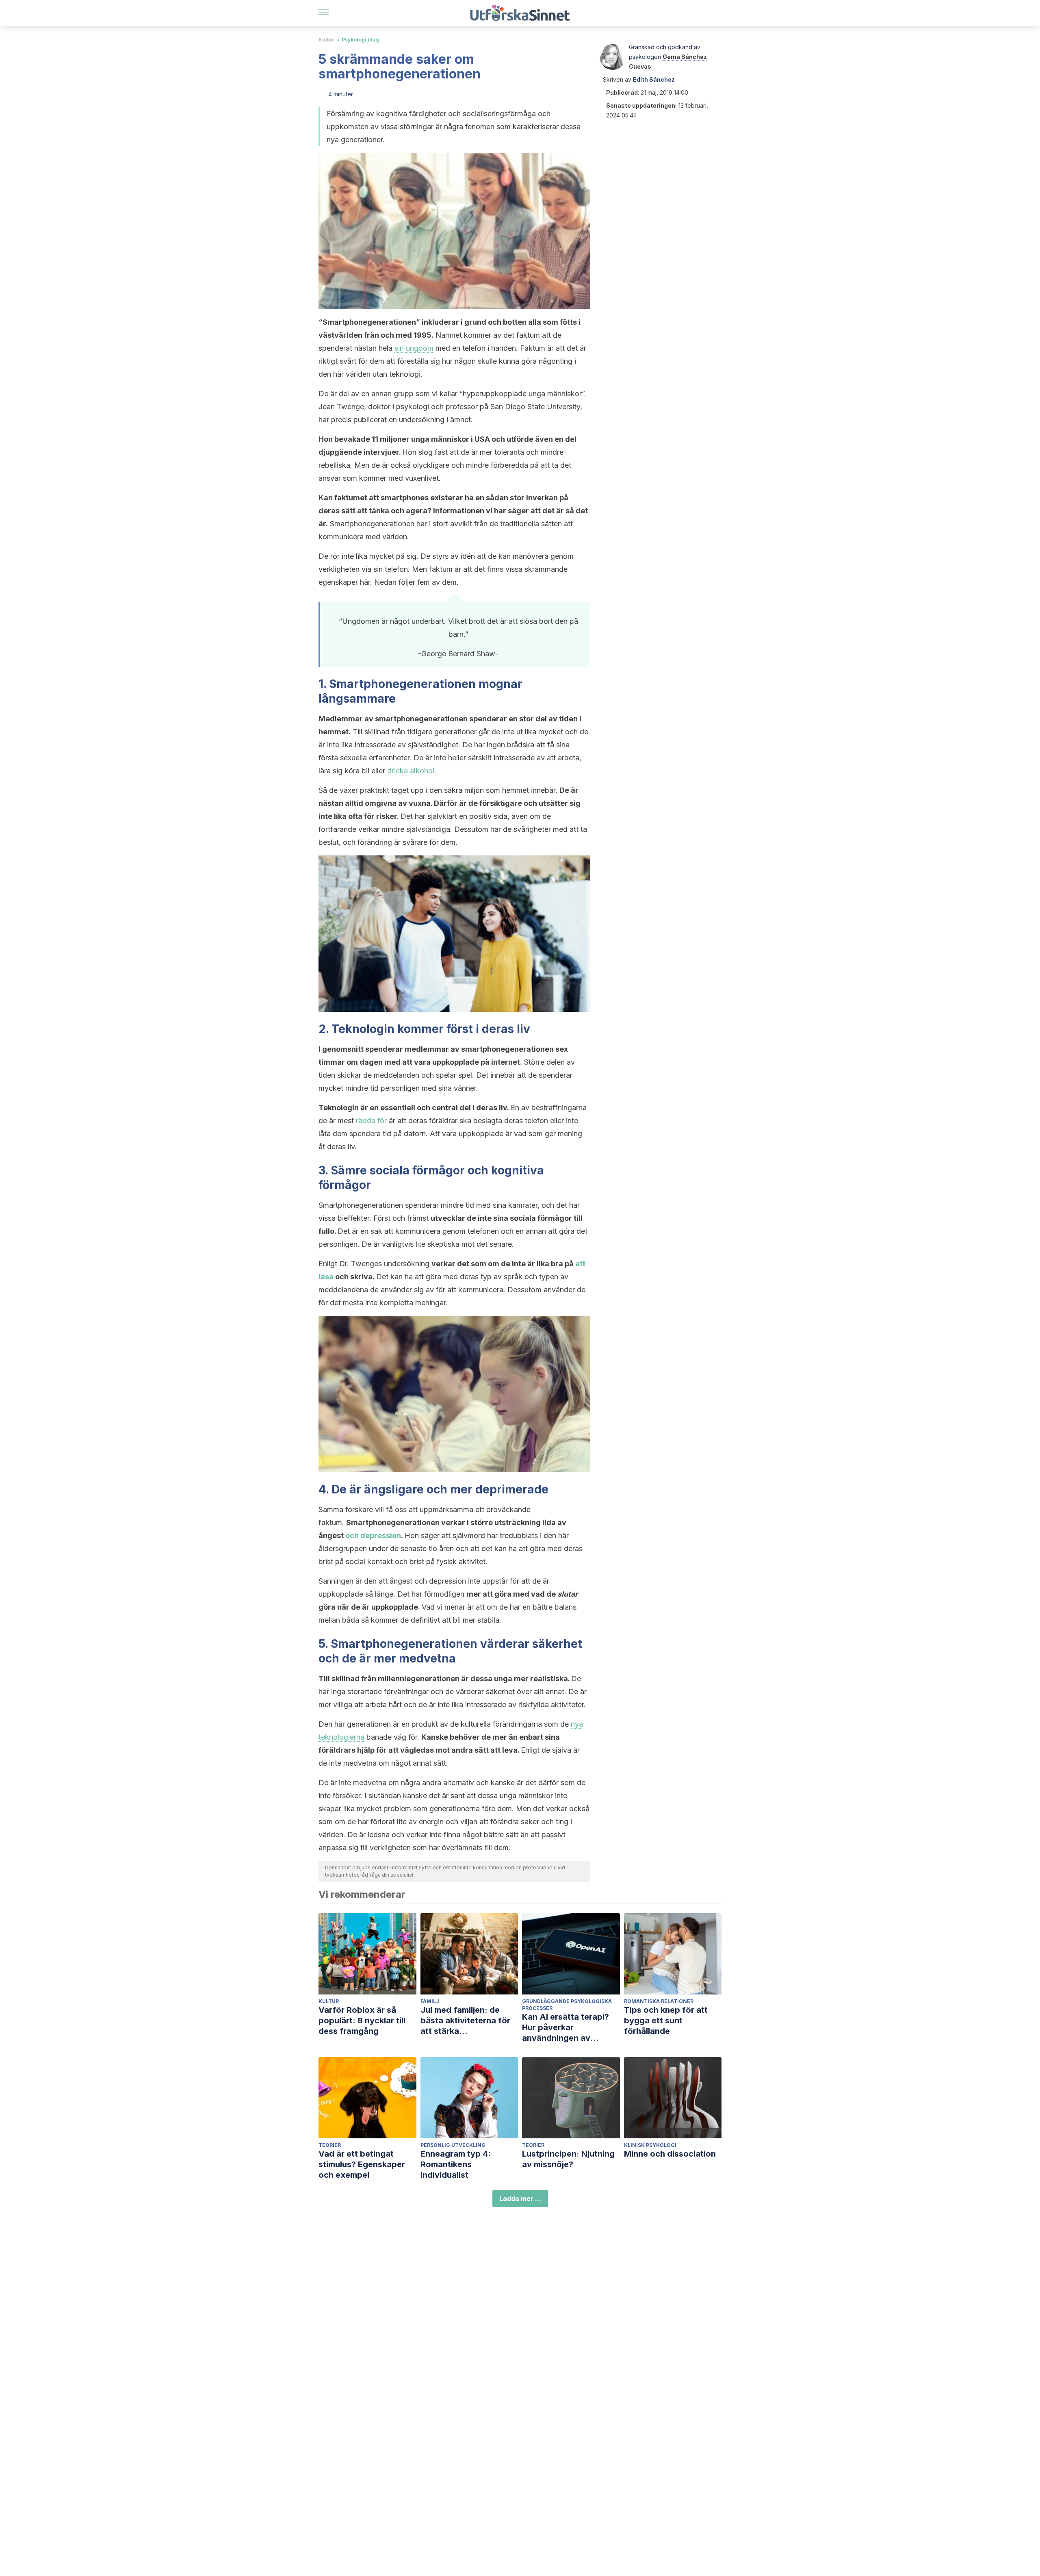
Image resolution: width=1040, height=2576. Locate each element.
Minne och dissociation (670, 2154)
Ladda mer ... (520, 2198)
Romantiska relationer (659, 2001)
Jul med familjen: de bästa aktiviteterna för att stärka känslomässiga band (465, 2021)
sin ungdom (414, 348)
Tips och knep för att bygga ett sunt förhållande (666, 2020)
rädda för (371, 1121)
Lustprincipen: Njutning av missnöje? (568, 2159)
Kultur (326, 40)
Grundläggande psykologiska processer (567, 2005)
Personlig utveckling (453, 2145)
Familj (430, 2001)
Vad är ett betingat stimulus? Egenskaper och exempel (362, 2164)
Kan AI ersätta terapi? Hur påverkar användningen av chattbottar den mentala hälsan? (571, 2028)
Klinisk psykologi (650, 2145)
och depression (373, 1535)
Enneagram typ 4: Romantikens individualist (456, 2164)
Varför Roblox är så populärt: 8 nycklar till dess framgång (362, 2020)
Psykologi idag (360, 40)
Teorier (330, 2145)
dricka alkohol (411, 771)
